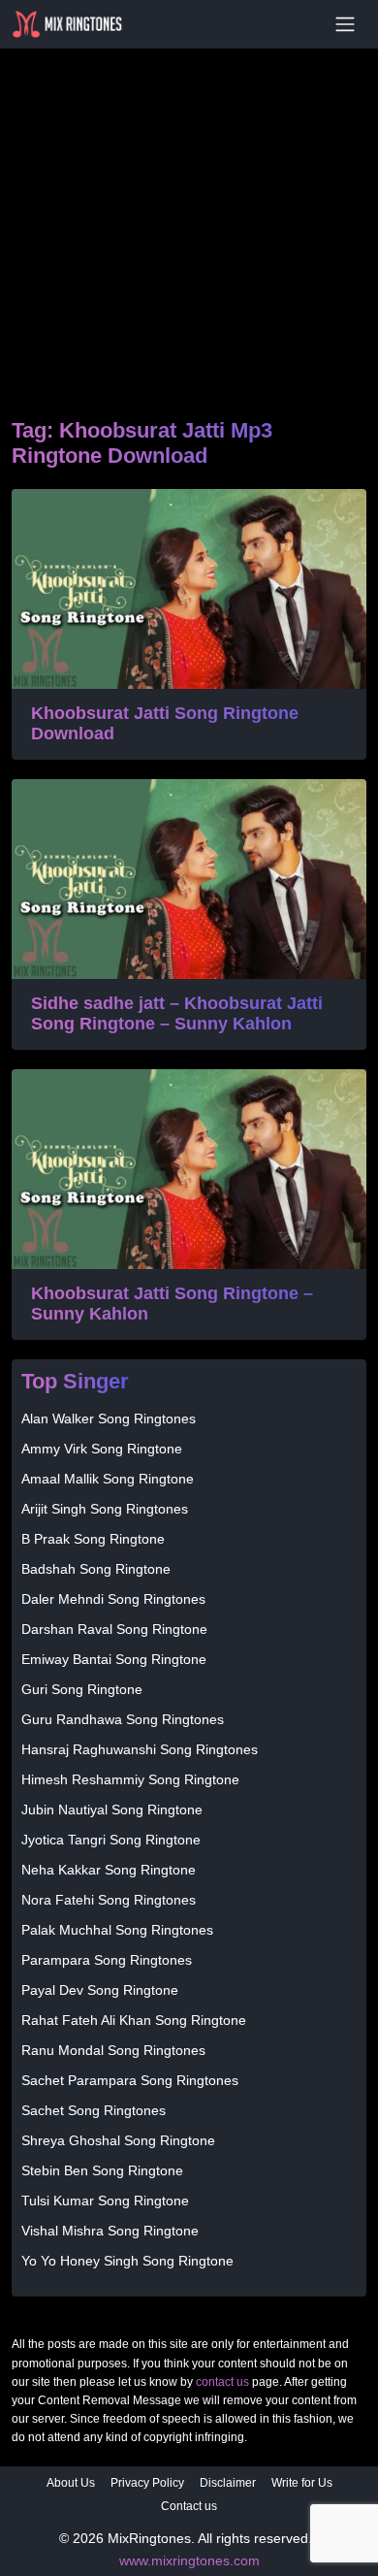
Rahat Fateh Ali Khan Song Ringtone (134, 2020)
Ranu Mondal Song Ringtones (113, 2050)
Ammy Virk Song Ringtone (102, 1449)
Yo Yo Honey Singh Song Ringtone (127, 2261)
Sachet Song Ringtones (94, 2110)
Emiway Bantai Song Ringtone (114, 1659)
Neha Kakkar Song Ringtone (109, 1870)
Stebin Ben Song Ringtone (102, 2170)
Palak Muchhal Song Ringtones (117, 1930)
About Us (71, 2483)
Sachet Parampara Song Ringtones (130, 2080)
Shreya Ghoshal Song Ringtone (118, 2140)
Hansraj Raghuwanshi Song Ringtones (140, 1749)
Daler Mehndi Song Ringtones (113, 1599)
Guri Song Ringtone (82, 1689)
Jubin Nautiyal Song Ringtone (112, 1810)
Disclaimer (228, 2483)
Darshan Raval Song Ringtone (114, 1629)
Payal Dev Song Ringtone (100, 1990)
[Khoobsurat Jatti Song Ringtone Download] (189, 589)
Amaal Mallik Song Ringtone (108, 1479)
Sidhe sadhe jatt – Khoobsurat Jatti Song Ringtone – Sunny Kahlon (177, 1014)
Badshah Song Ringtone (96, 1569)
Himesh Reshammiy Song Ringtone (130, 1779)
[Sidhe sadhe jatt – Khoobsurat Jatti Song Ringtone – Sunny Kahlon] (189, 879)
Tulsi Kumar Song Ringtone (105, 2201)
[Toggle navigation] (345, 24)
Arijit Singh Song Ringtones (105, 1509)
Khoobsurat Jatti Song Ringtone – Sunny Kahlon (172, 1304)
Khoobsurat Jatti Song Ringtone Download (165, 724)
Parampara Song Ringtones (107, 1960)
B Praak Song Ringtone (93, 1539)
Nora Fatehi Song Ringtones (109, 1900)
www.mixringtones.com (189, 2560)
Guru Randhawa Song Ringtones (123, 1719)
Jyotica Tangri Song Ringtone (111, 1840)
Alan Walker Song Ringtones (109, 1418)
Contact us (189, 2506)
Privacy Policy (147, 2483)
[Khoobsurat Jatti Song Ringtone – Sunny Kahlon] (189, 1169)
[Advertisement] (189, 210)
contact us (222, 2382)
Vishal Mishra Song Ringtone (110, 2231)
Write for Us (302, 2483)
